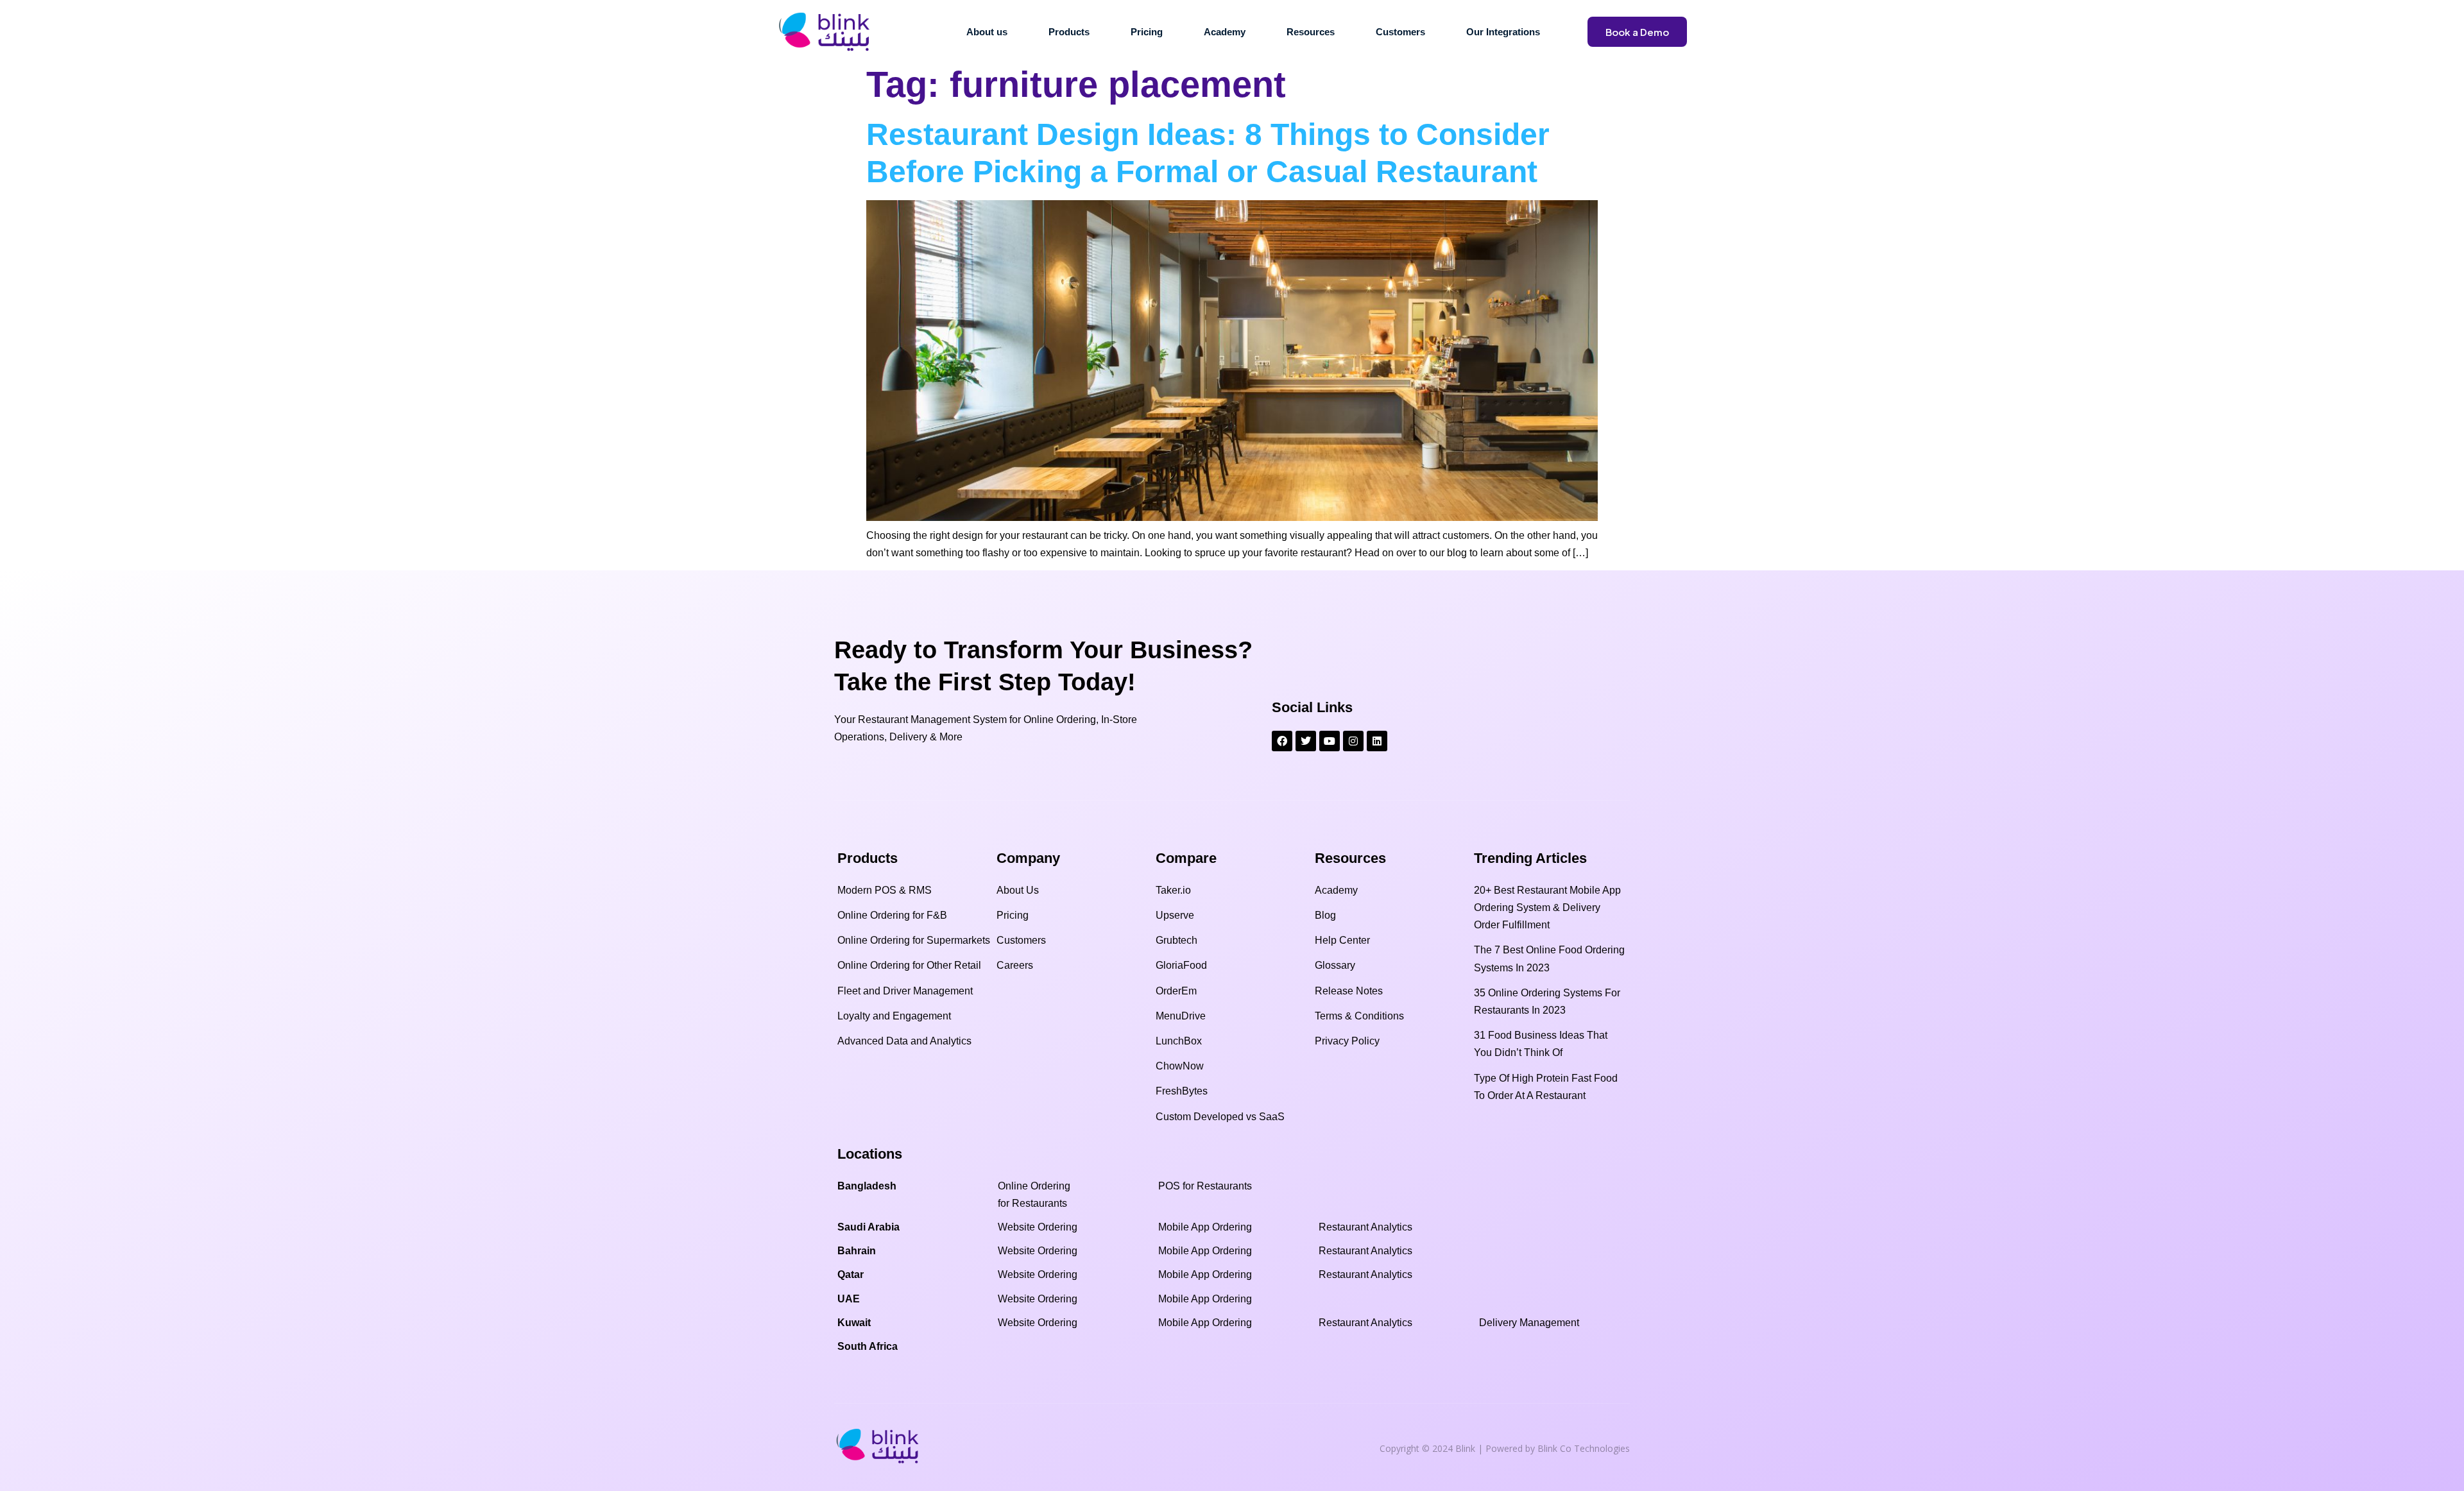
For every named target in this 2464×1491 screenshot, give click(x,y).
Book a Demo (1637, 32)
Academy (1225, 32)
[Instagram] (1353, 741)
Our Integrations (1503, 32)
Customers (1400, 32)
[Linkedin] (1377, 741)
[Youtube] (1330, 741)
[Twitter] (1306, 741)
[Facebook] (1282, 741)
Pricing (1147, 32)
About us (987, 32)
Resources (1311, 32)
